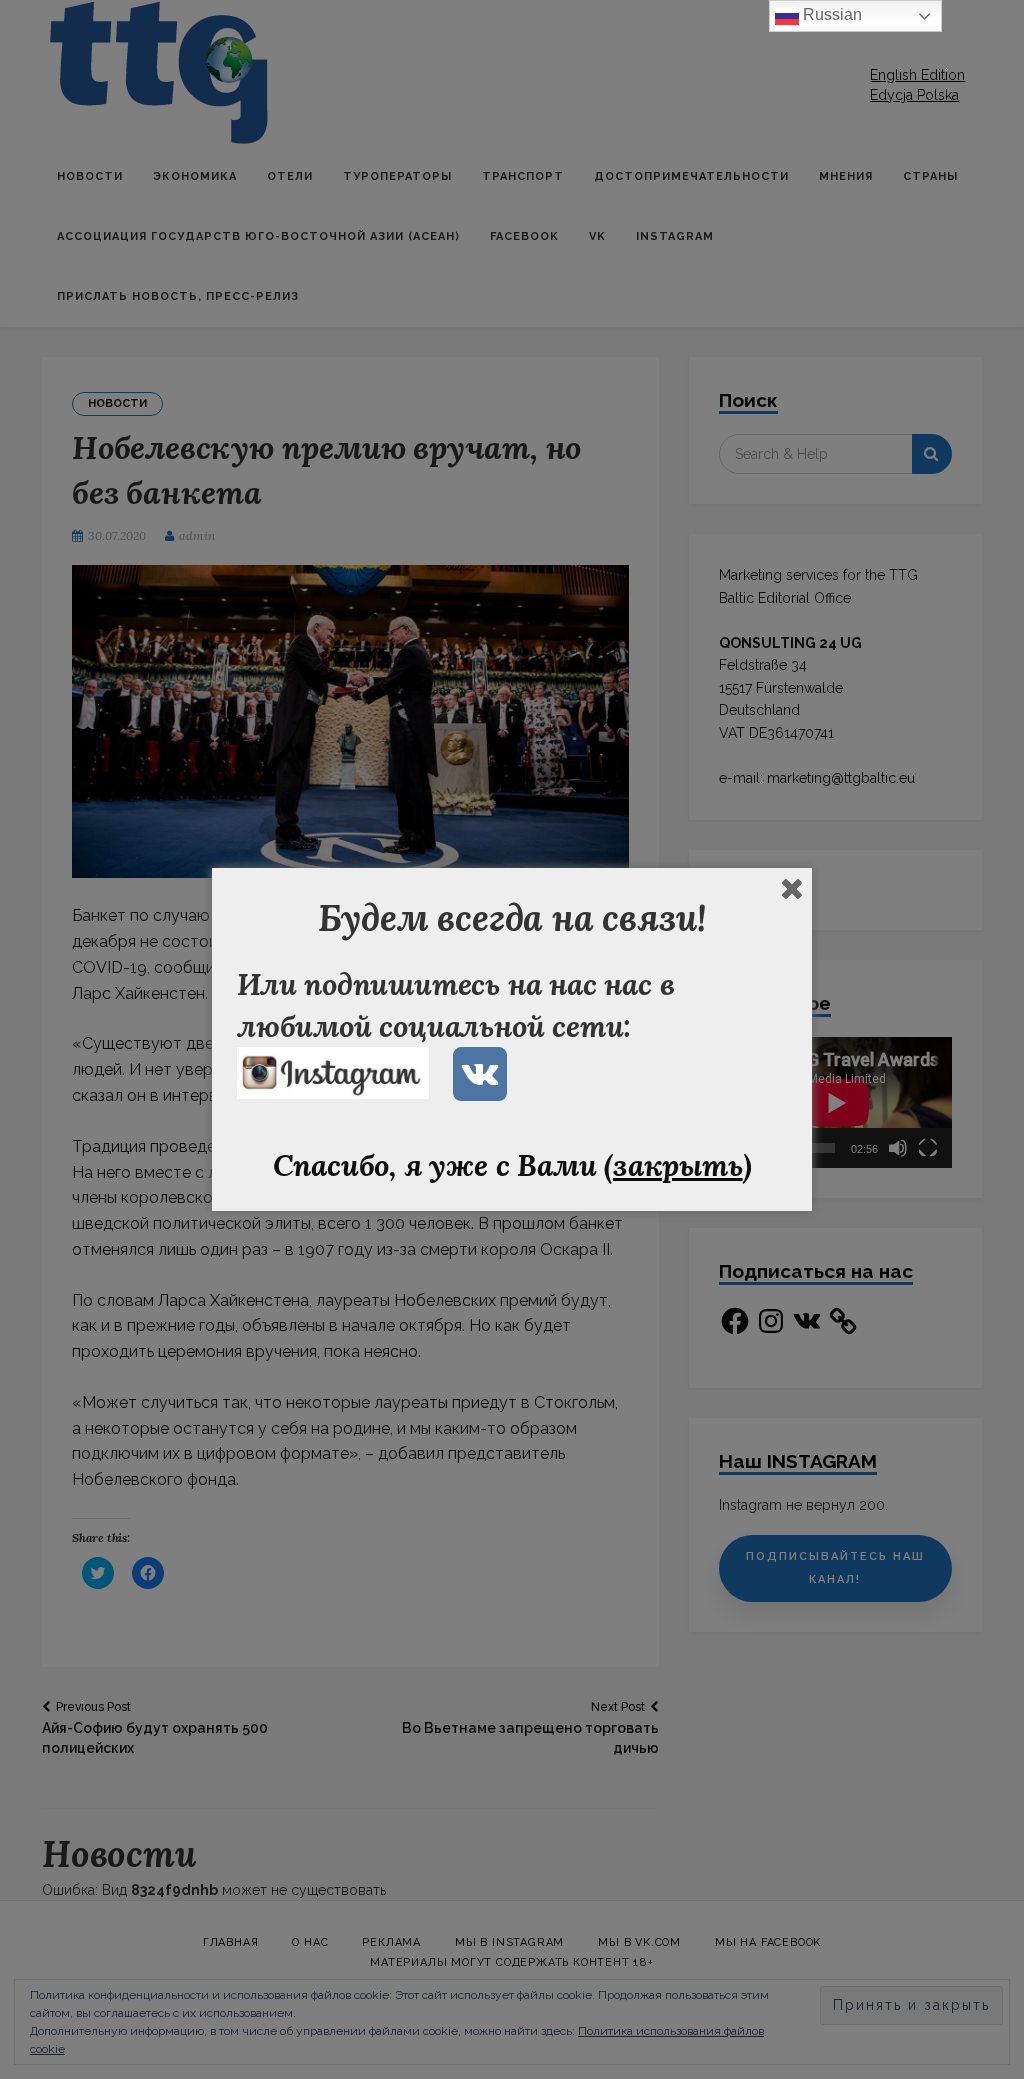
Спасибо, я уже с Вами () (512, 1165)
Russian (830, 14)
